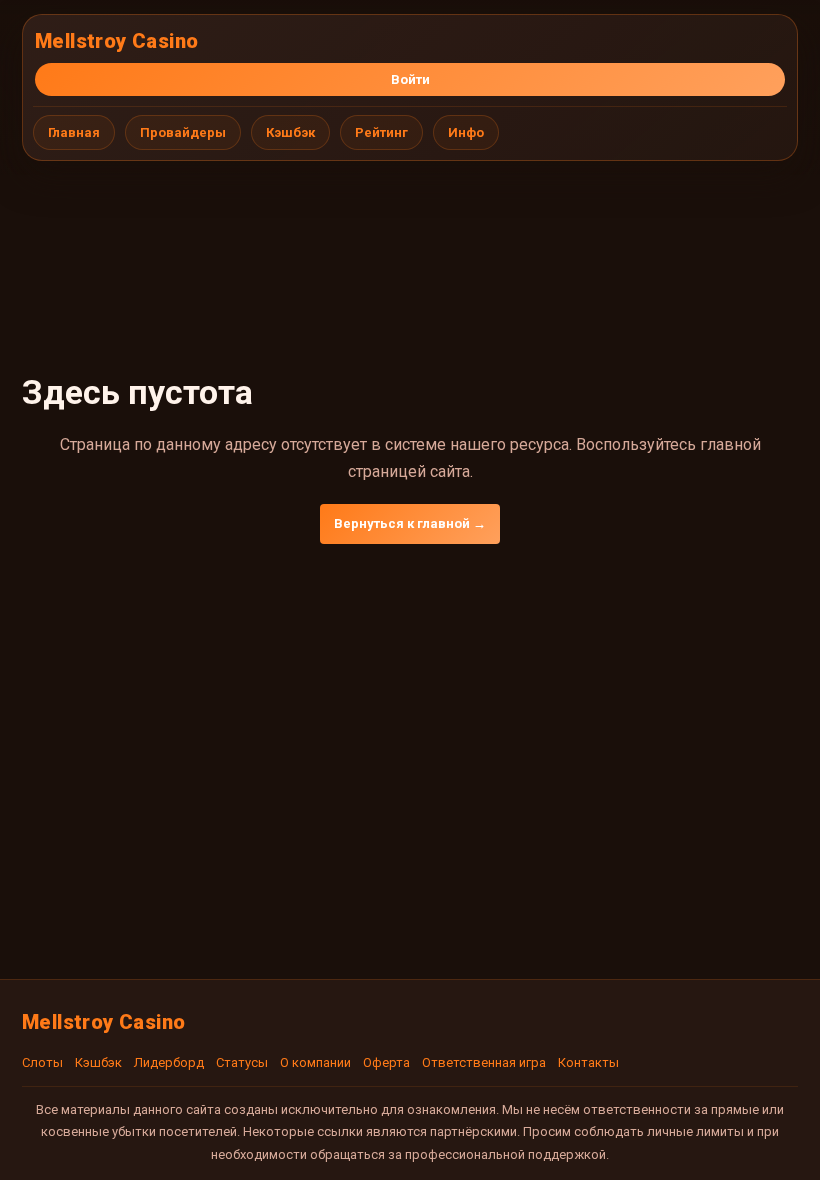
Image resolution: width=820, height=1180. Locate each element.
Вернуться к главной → (410, 523)
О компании (315, 1062)
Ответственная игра (484, 1062)
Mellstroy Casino (116, 41)
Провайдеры (183, 132)
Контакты (588, 1062)
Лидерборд (169, 1062)
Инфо (466, 132)
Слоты (42, 1062)
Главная (74, 132)
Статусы (242, 1062)
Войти (410, 79)
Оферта (386, 1062)
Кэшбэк (290, 132)
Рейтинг (381, 132)
